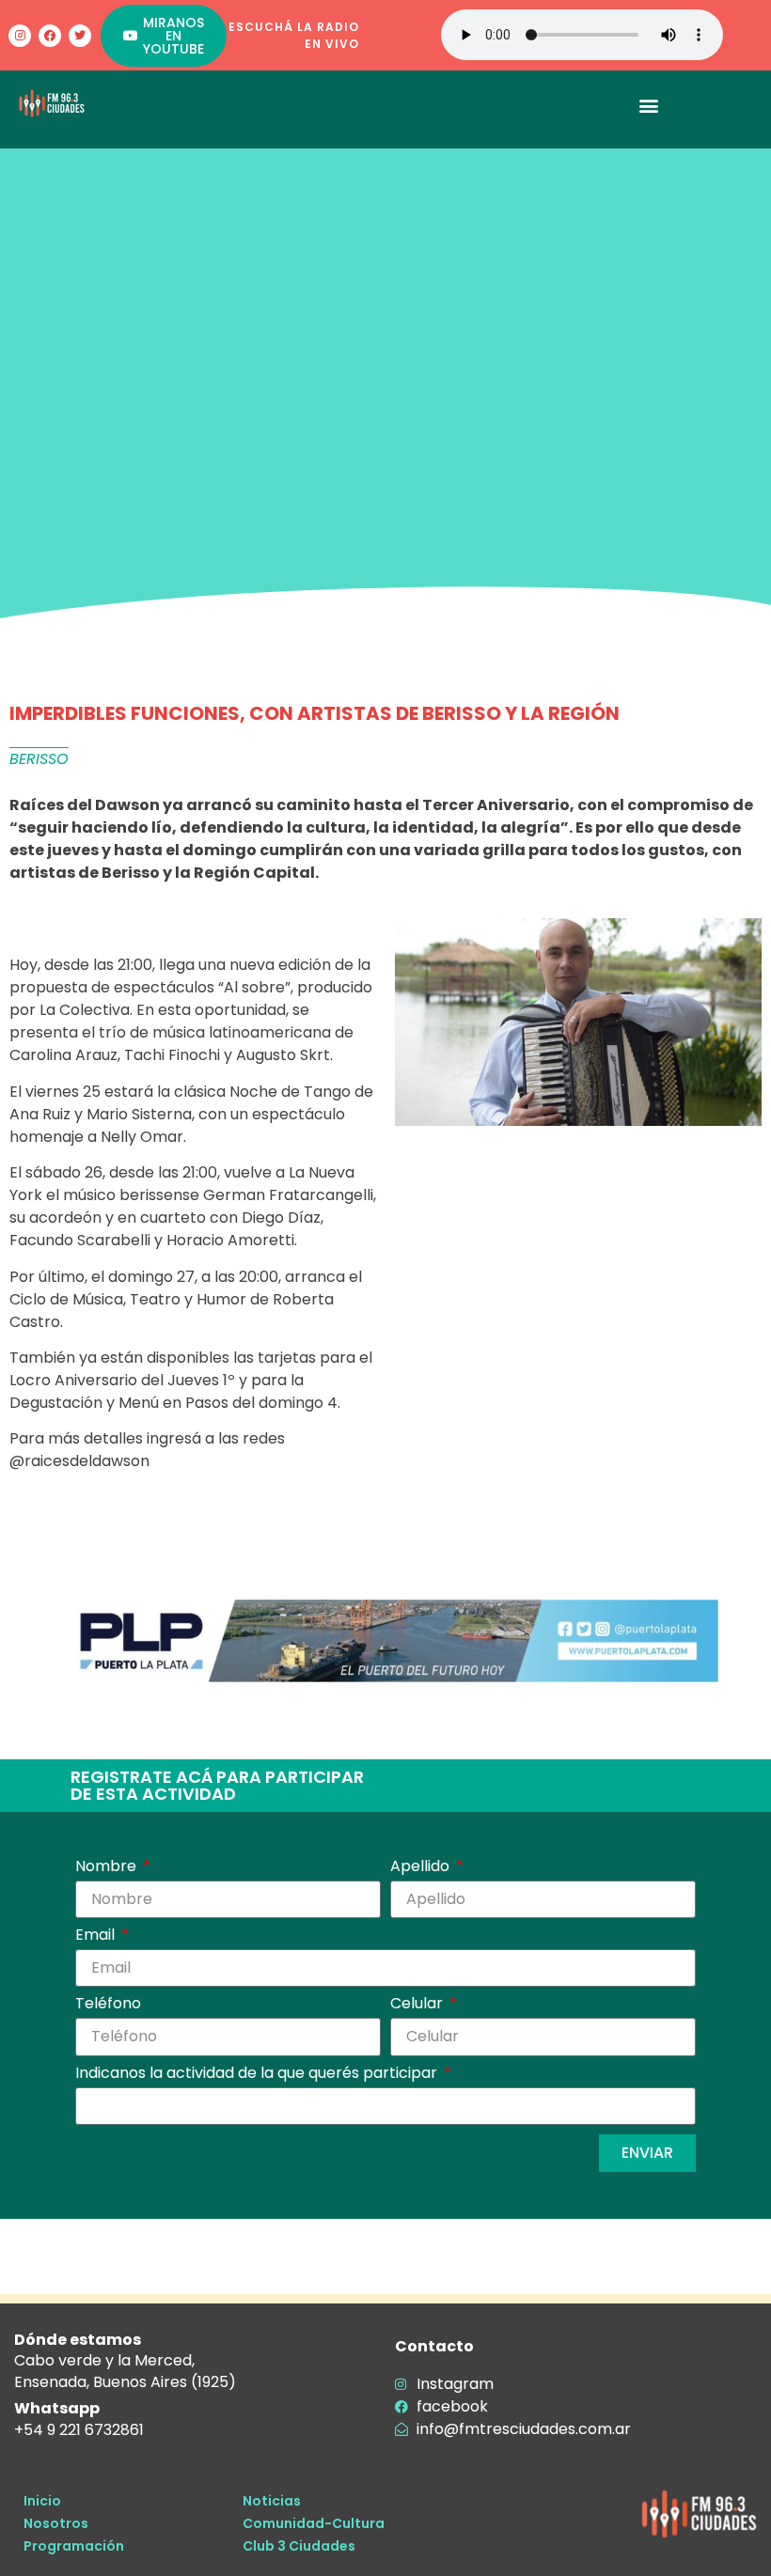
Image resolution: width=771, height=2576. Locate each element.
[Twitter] (80, 36)
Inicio (42, 2501)
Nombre (108, 1868)
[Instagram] (20, 36)
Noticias (272, 2501)
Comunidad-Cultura (314, 2523)
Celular (418, 2005)
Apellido (422, 1868)
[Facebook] (50, 36)
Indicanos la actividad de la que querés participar (258, 2075)
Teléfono (108, 2005)
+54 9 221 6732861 (79, 2430)
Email (97, 1936)
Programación (74, 2546)
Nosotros (56, 2523)
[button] (649, 105)
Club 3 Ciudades (299, 2546)
